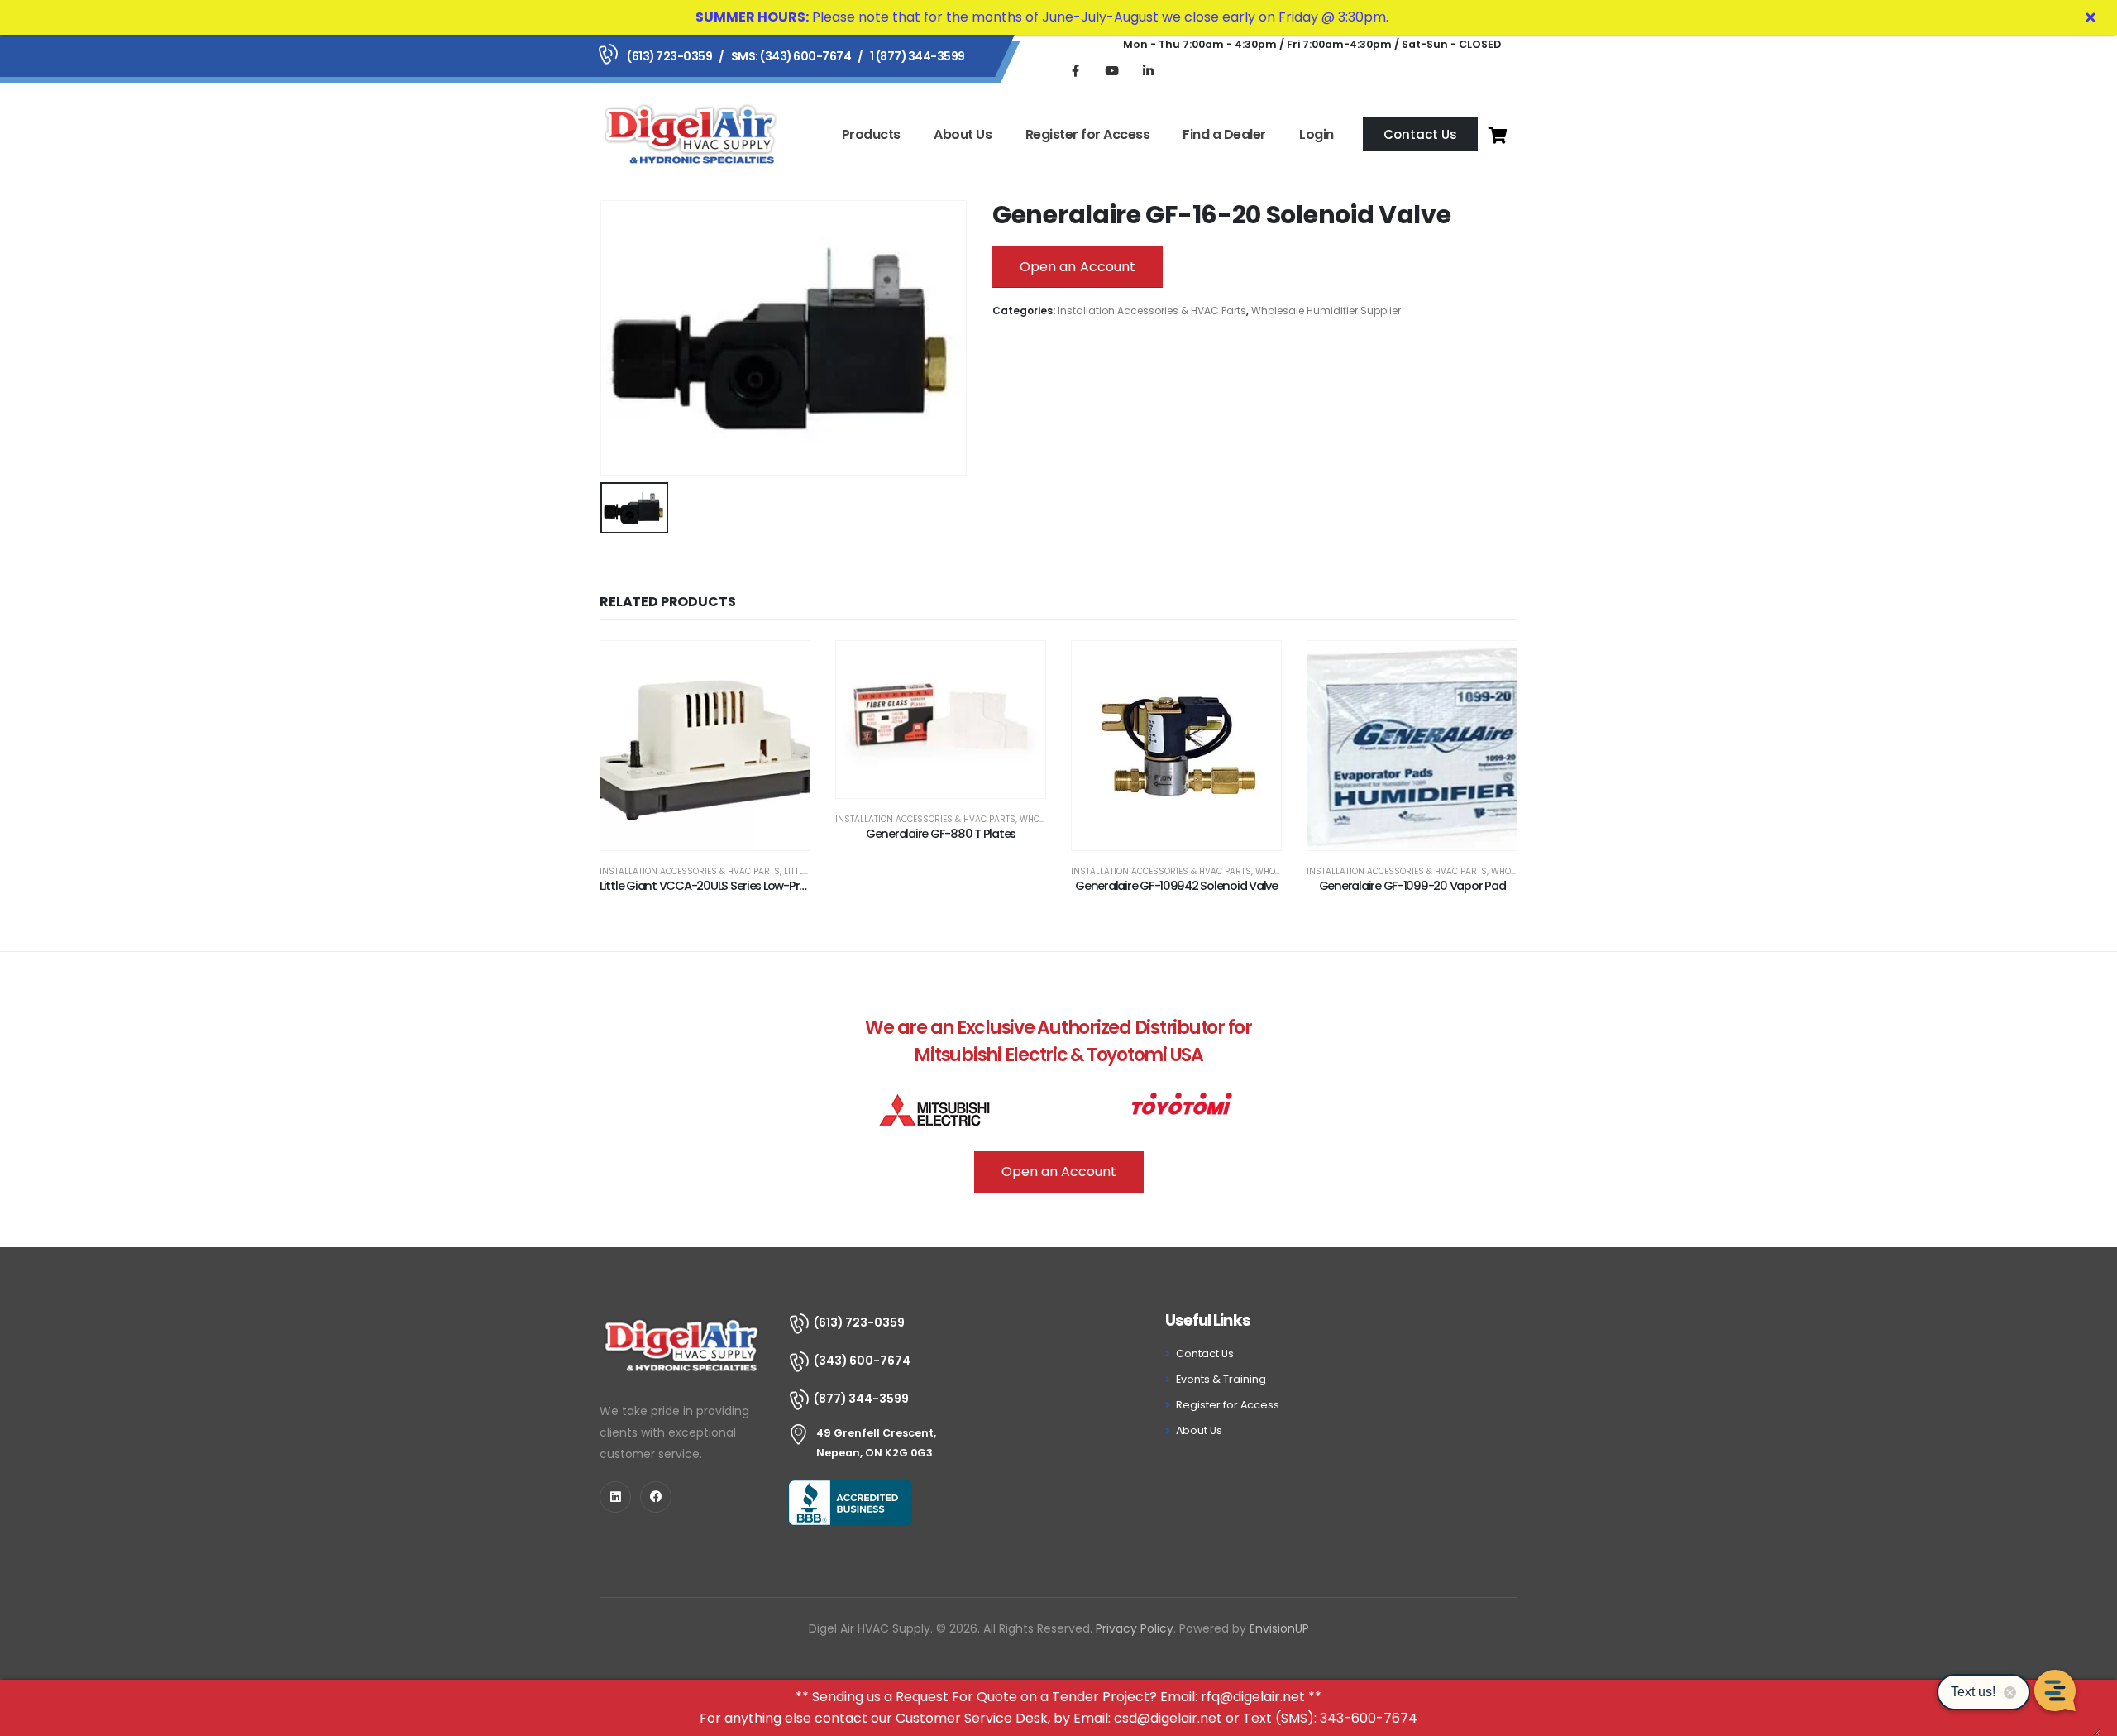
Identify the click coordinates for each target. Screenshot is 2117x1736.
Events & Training (1221, 1379)
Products (871, 134)
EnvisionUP (1279, 1628)
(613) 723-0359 (669, 56)
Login (1317, 134)
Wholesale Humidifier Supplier (1326, 311)
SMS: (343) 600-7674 (791, 56)
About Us (963, 134)
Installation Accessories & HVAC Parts (1152, 311)
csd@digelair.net (1168, 1718)
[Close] (2091, 17)
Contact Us (1205, 1353)
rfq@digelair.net (1253, 1697)
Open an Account (1078, 267)
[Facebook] (1075, 70)
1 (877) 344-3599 (918, 56)
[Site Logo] (691, 134)
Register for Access (1088, 134)
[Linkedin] (615, 1497)
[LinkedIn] (1148, 70)
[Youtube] (1111, 70)
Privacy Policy (1135, 1628)
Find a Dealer (1224, 134)
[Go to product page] (705, 746)
